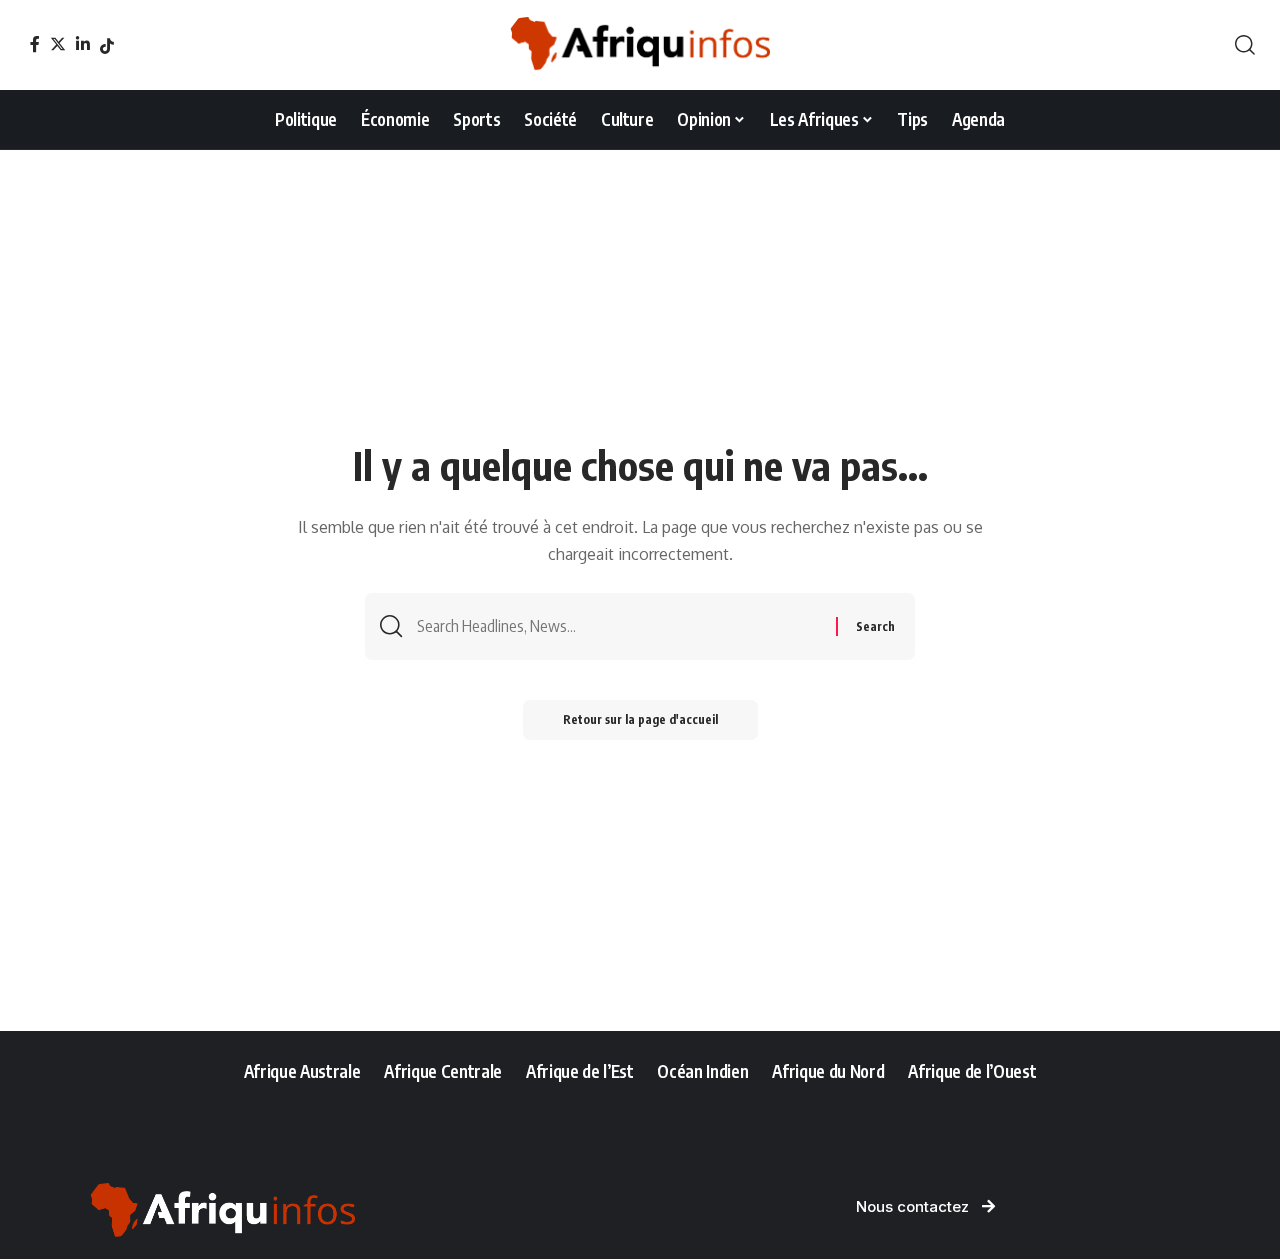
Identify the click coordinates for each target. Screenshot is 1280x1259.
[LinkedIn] (83, 44)
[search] (1245, 45)
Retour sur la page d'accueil (640, 719)
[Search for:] (619, 626)
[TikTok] (107, 46)
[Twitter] (58, 44)
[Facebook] (35, 44)
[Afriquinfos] (640, 45)
